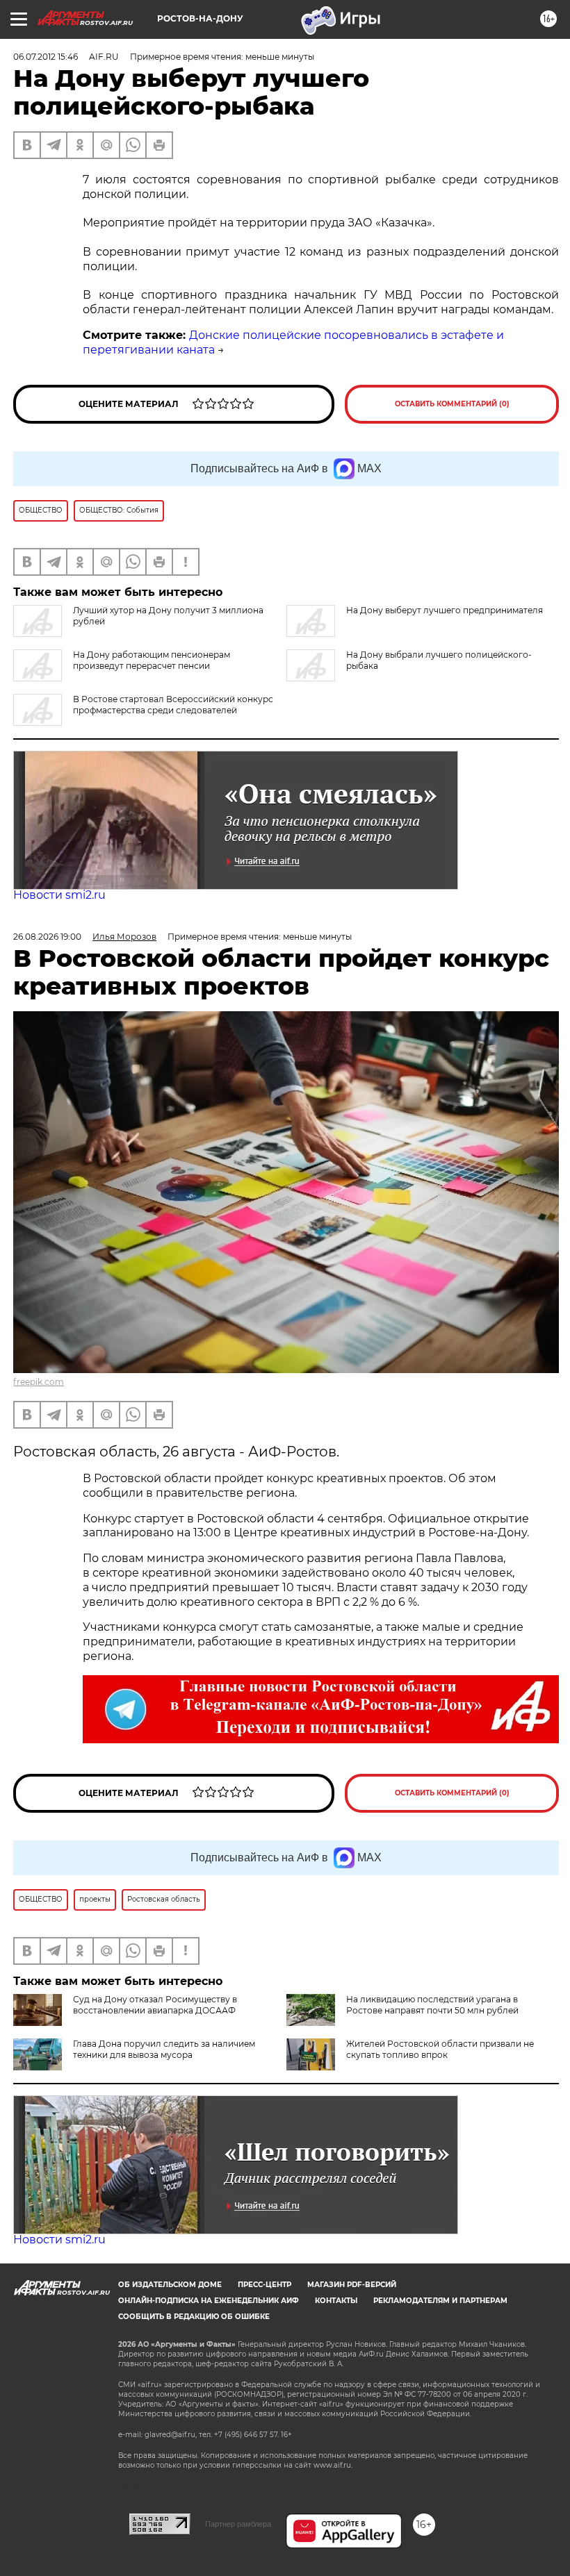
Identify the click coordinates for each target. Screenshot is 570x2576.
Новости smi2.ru (59, 895)
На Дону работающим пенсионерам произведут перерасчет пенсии (152, 660)
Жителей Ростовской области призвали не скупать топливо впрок (440, 2049)
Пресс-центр (264, 2285)
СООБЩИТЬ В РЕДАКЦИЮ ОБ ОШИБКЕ (194, 2317)
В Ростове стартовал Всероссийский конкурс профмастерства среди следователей (173, 705)
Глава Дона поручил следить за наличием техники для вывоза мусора (164, 2049)
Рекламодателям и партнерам (440, 2301)
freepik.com (39, 1382)
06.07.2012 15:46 (46, 57)
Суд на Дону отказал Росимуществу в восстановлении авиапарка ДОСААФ (155, 2005)
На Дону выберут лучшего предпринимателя (445, 610)
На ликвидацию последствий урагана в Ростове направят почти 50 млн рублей (432, 2005)
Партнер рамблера (238, 2524)
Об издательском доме (170, 2285)
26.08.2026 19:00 (47, 937)
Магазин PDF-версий (352, 2285)
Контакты (336, 2301)
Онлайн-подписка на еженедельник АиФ (209, 2301)
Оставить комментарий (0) (452, 404)
